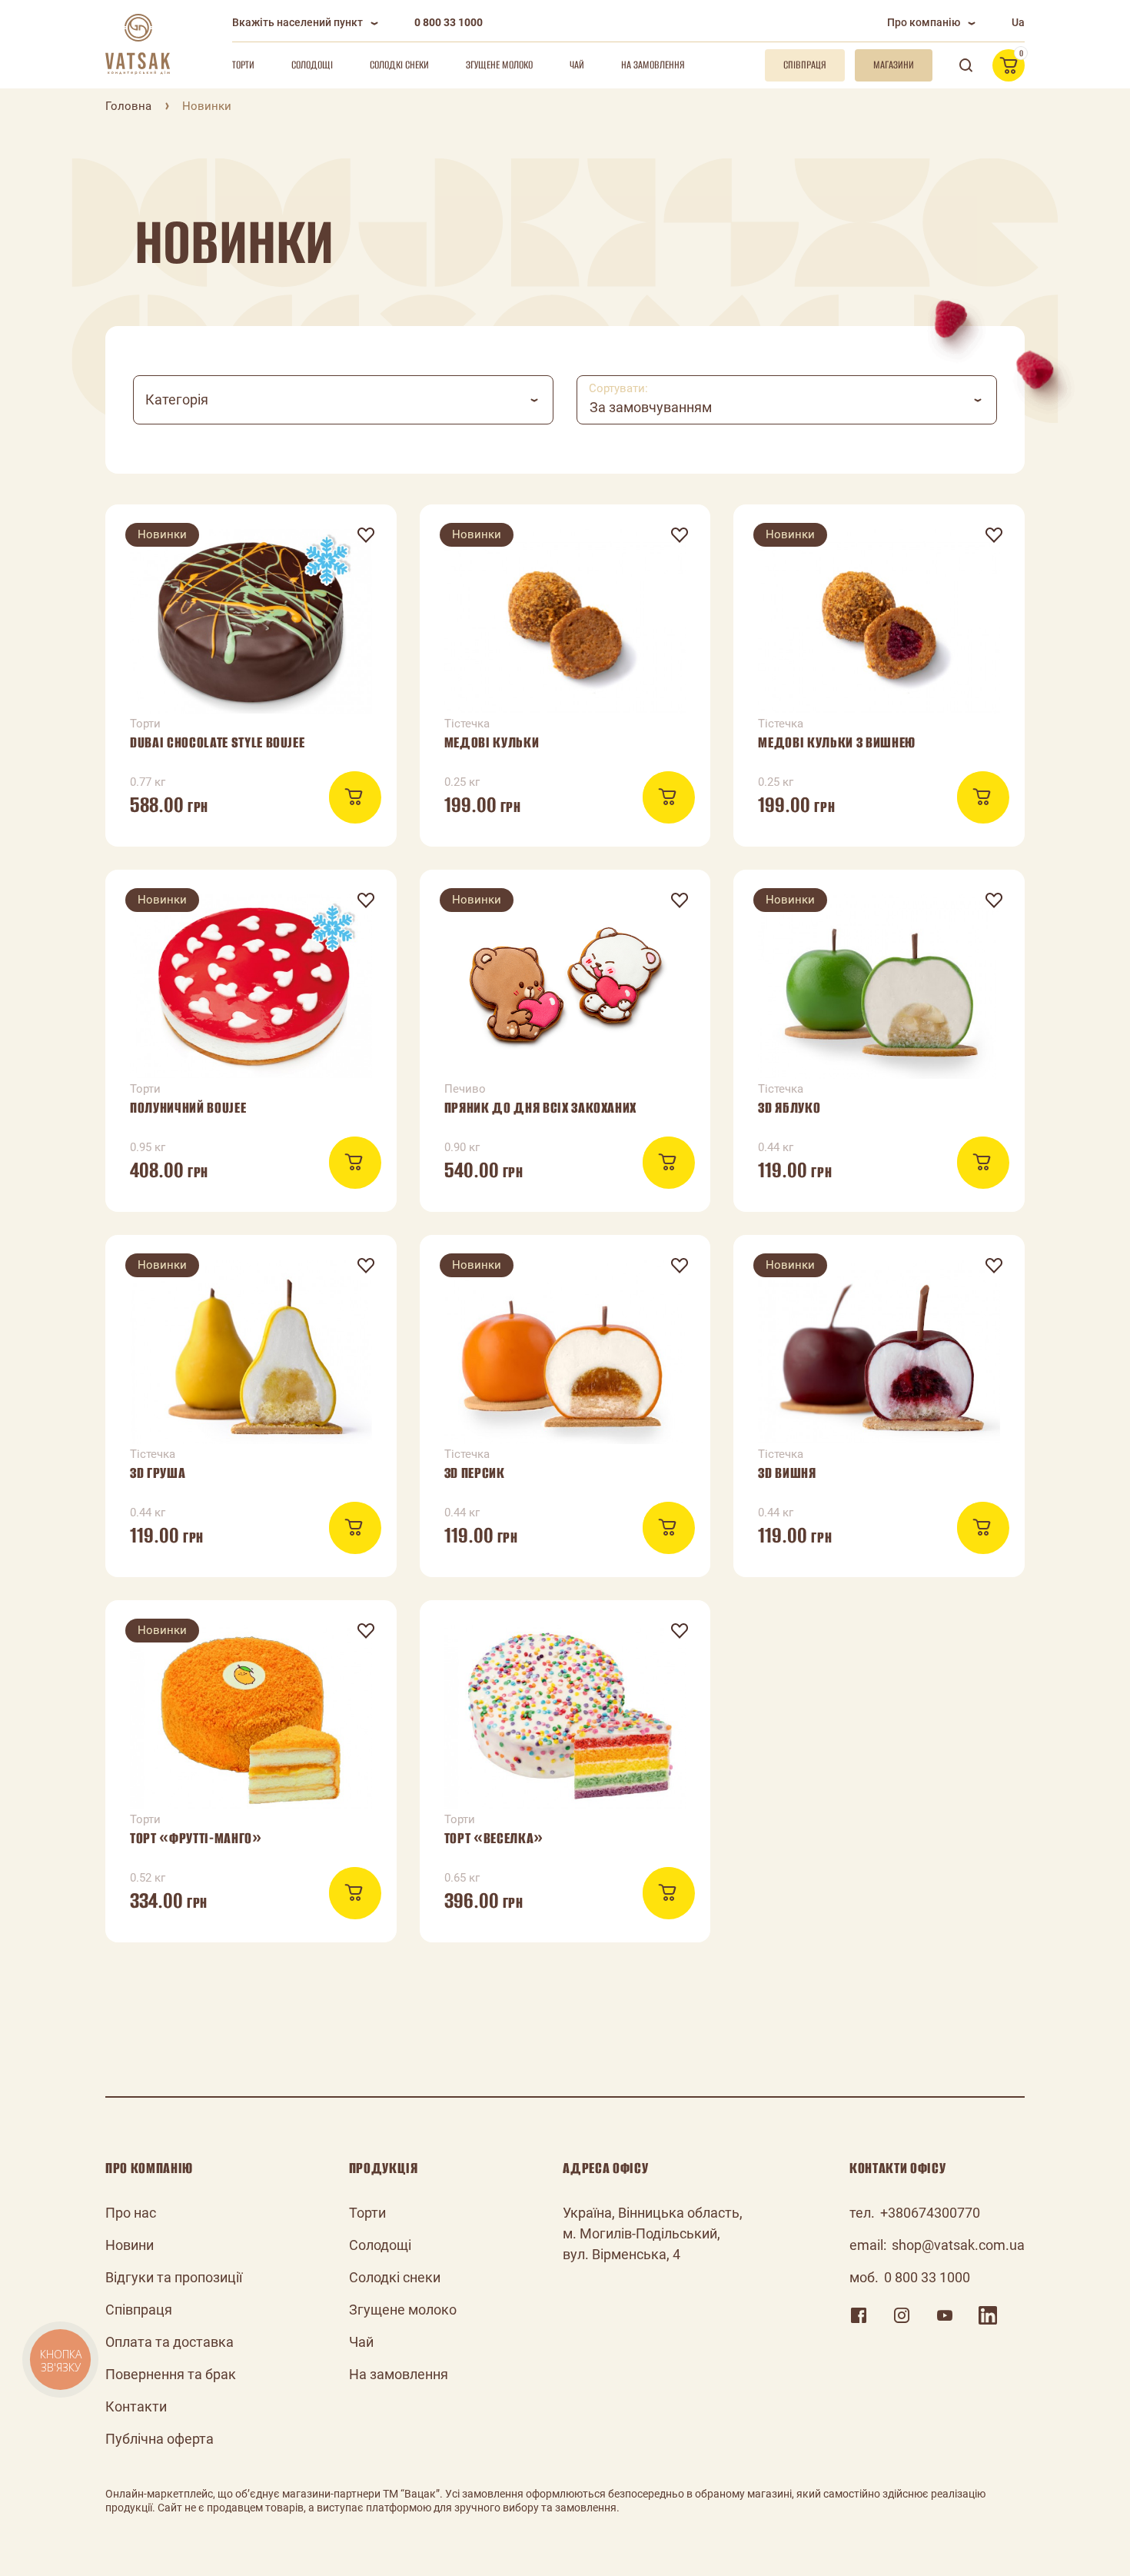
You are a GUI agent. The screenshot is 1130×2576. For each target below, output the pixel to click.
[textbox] (343, 400)
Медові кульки (492, 742)
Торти (243, 65)
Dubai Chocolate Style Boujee (217, 742)
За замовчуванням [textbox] (651, 407)
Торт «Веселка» (494, 1838)
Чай (577, 65)
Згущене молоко (499, 65)
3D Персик (475, 1473)
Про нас (131, 2213)
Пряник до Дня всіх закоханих (540, 1108)
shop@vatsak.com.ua (958, 2245)
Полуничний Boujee (188, 1108)
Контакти (136, 2406)
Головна (128, 106)
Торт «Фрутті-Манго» (196, 1838)
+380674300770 (930, 2213)
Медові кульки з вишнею (837, 742)
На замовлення (653, 65)
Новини (130, 2245)
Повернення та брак (171, 2374)
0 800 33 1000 (449, 22)
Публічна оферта (160, 2439)
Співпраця (139, 2310)
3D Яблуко (789, 1108)
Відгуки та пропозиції (174, 2277)
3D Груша (158, 1473)
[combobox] (343, 400)
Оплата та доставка (169, 2342)
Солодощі (312, 65)
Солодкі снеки (399, 65)
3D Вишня (787, 1473)
